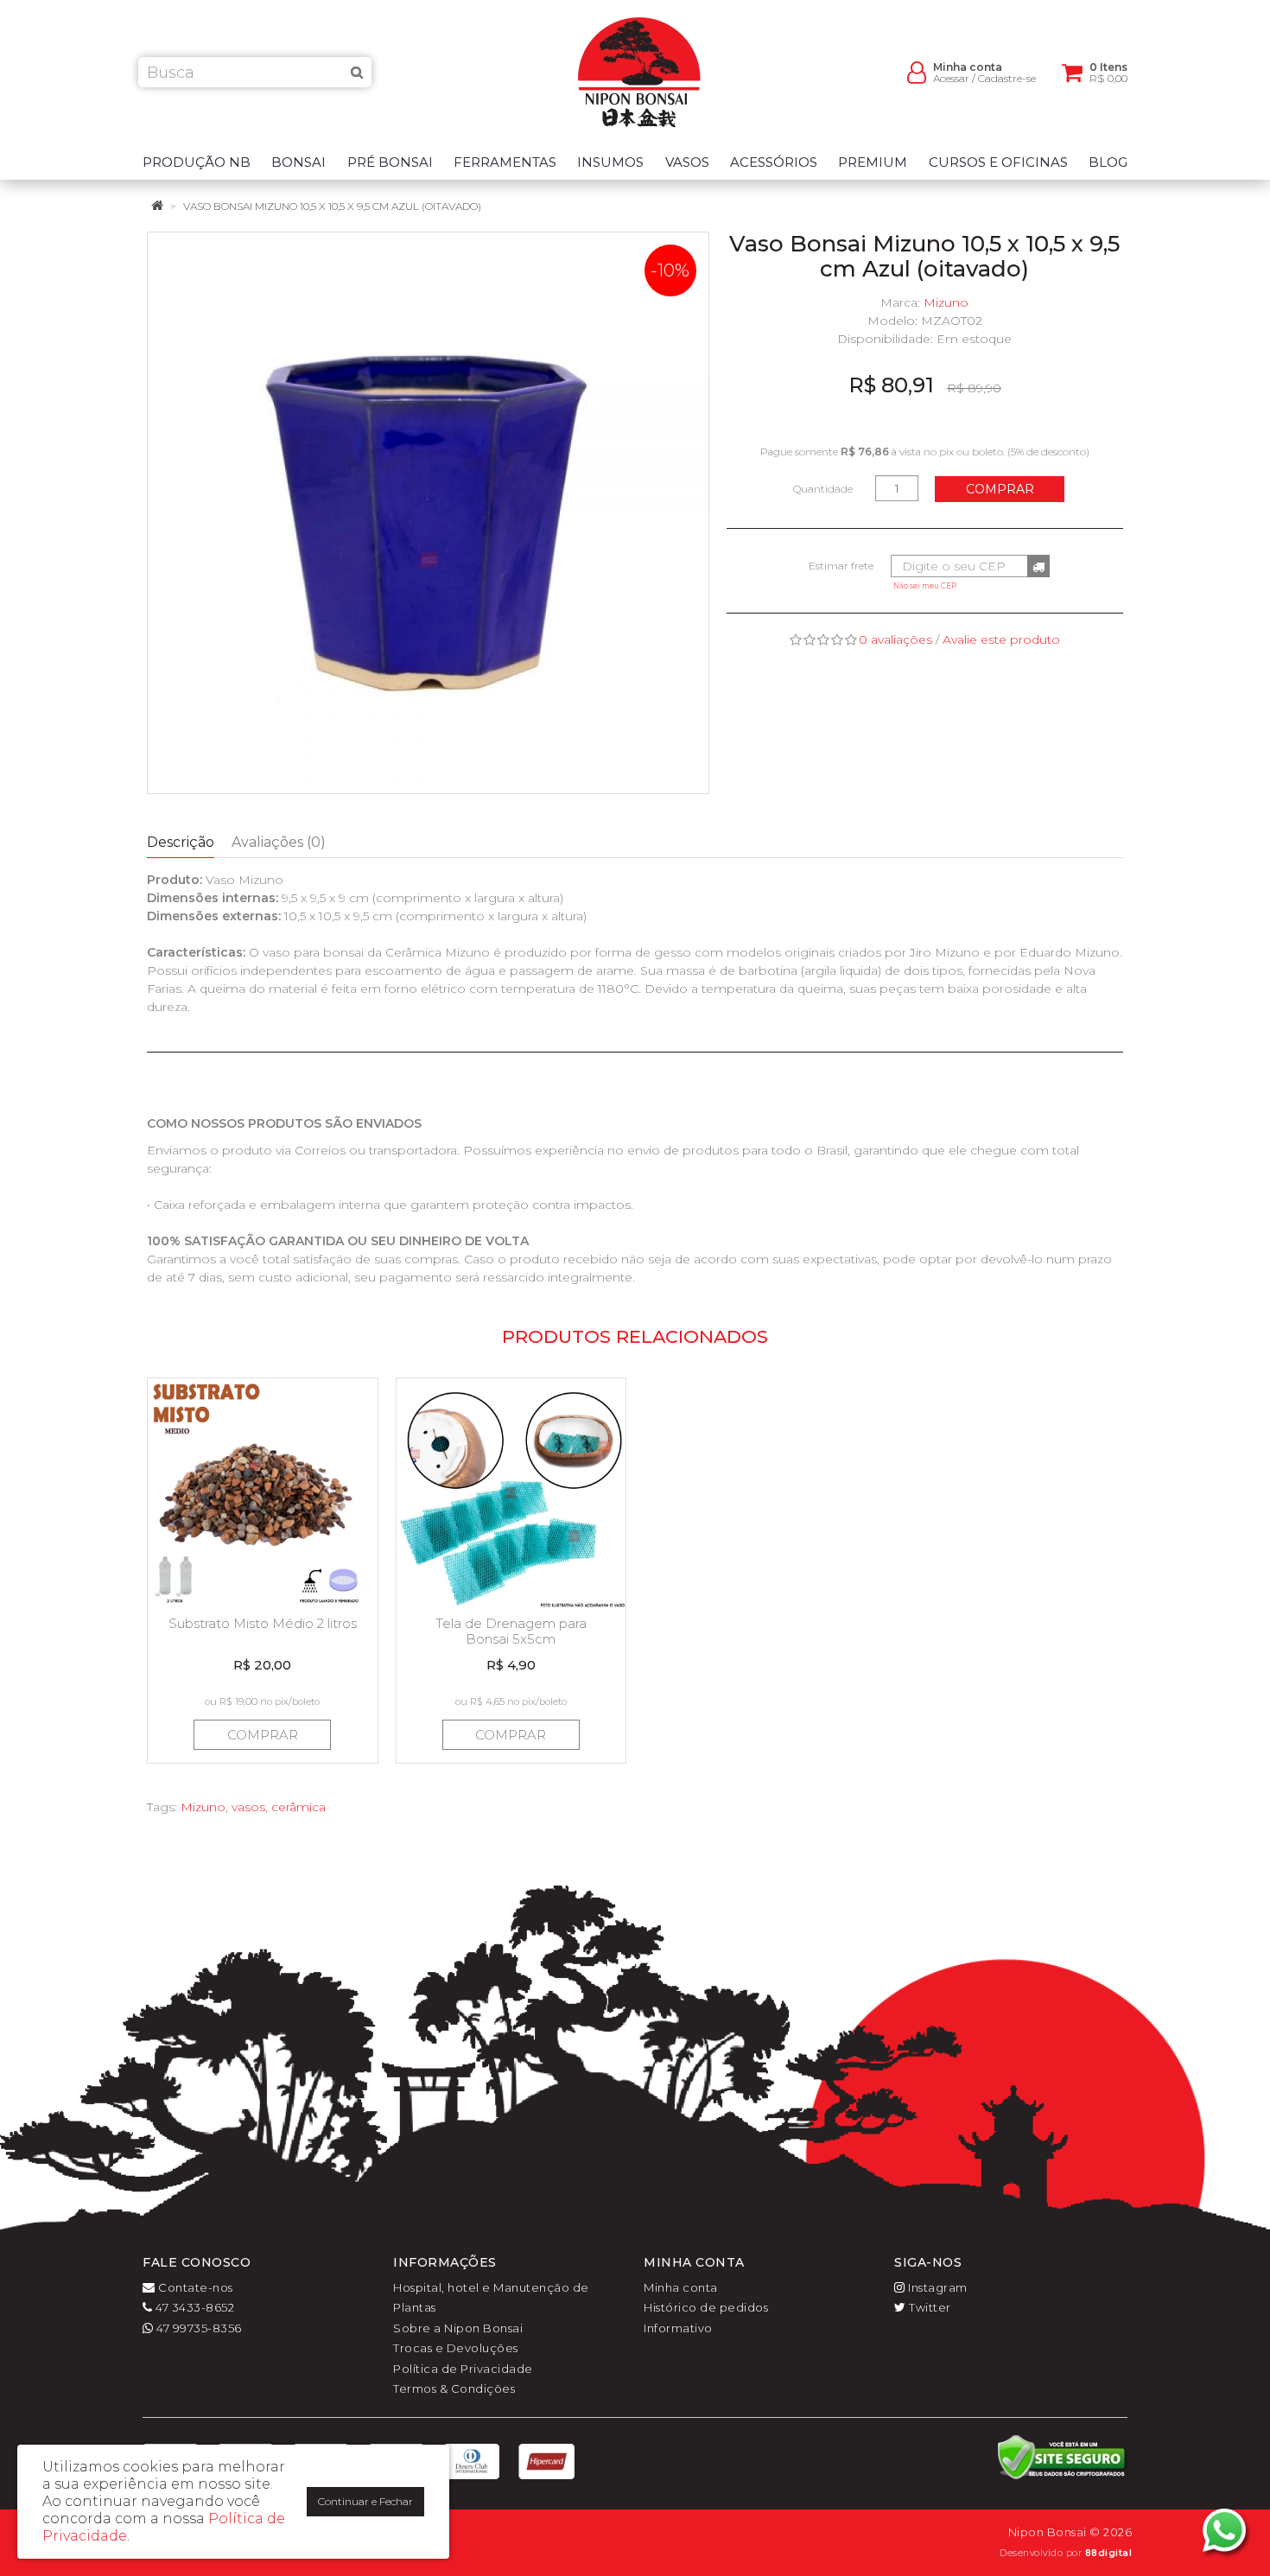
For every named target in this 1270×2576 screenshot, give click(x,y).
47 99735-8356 (198, 2328)
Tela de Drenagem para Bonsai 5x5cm (511, 1631)
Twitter (929, 2307)
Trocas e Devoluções (456, 2348)
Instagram (937, 2287)
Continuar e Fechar (365, 2501)
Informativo (678, 2328)
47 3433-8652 (194, 2307)
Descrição (181, 842)
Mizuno (946, 302)
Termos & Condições (454, 2388)
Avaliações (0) (279, 842)
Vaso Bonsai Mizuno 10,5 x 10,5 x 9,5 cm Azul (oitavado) (332, 206)
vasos (248, 1807)
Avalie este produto (1001, 639)
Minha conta (681, 2287)
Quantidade (823, 489)
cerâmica (298, 1807)
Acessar (951, 78)
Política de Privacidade (463, 2369)
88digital (1109, 2553)
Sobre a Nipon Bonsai (458, 2328)
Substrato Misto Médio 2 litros (263, 1623)
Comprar (1000, 489)
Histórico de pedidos (706, 2307)
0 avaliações (895, 639)
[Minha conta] (917, 71)
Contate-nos (194, 2287)
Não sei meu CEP (925, 586)
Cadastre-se (1007, 78)
